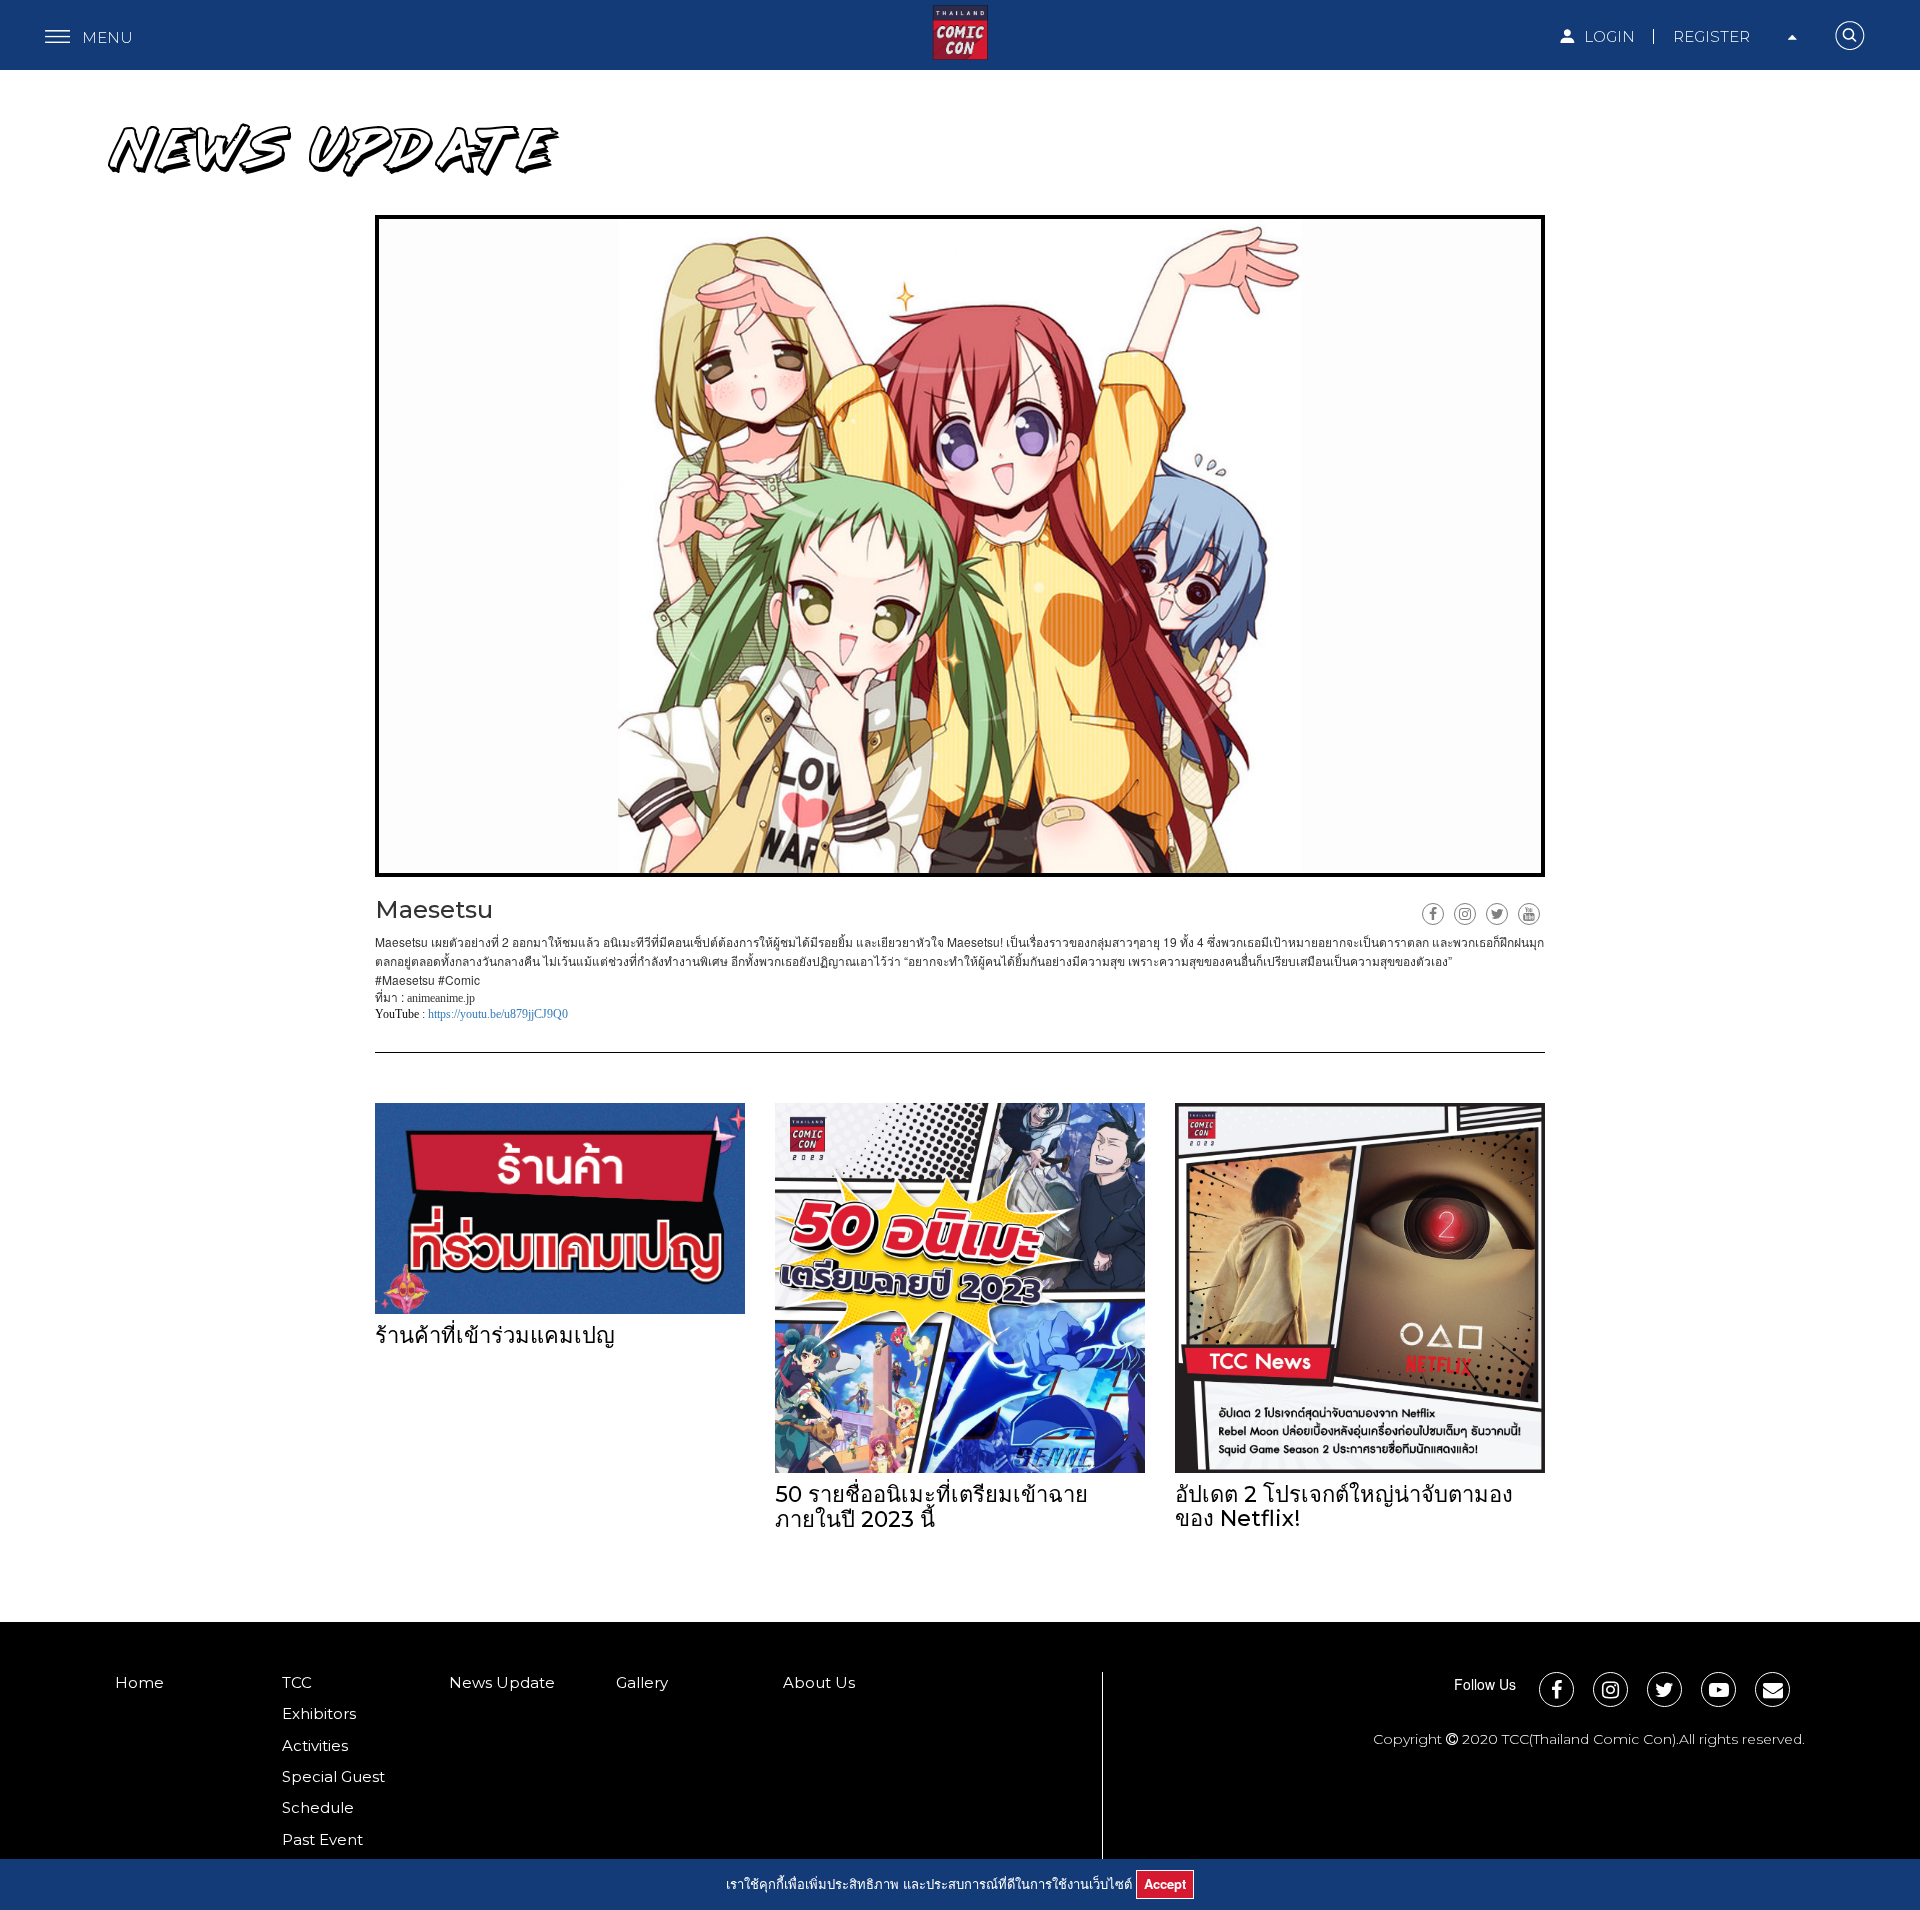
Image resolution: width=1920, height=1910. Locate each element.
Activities (315, 1745)
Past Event (322, 1839)
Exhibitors (319, 1713)
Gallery (642, 1682)
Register (1711, 36)
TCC (297, 1682)
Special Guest (333, 1776)
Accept (1165, 1883)
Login (1607, 36)
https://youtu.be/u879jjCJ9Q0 (498, 1014)
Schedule (318, 1807)
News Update (502, 1682)
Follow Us (1485, 1684)
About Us (819, 1682)
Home (139, 1682)
